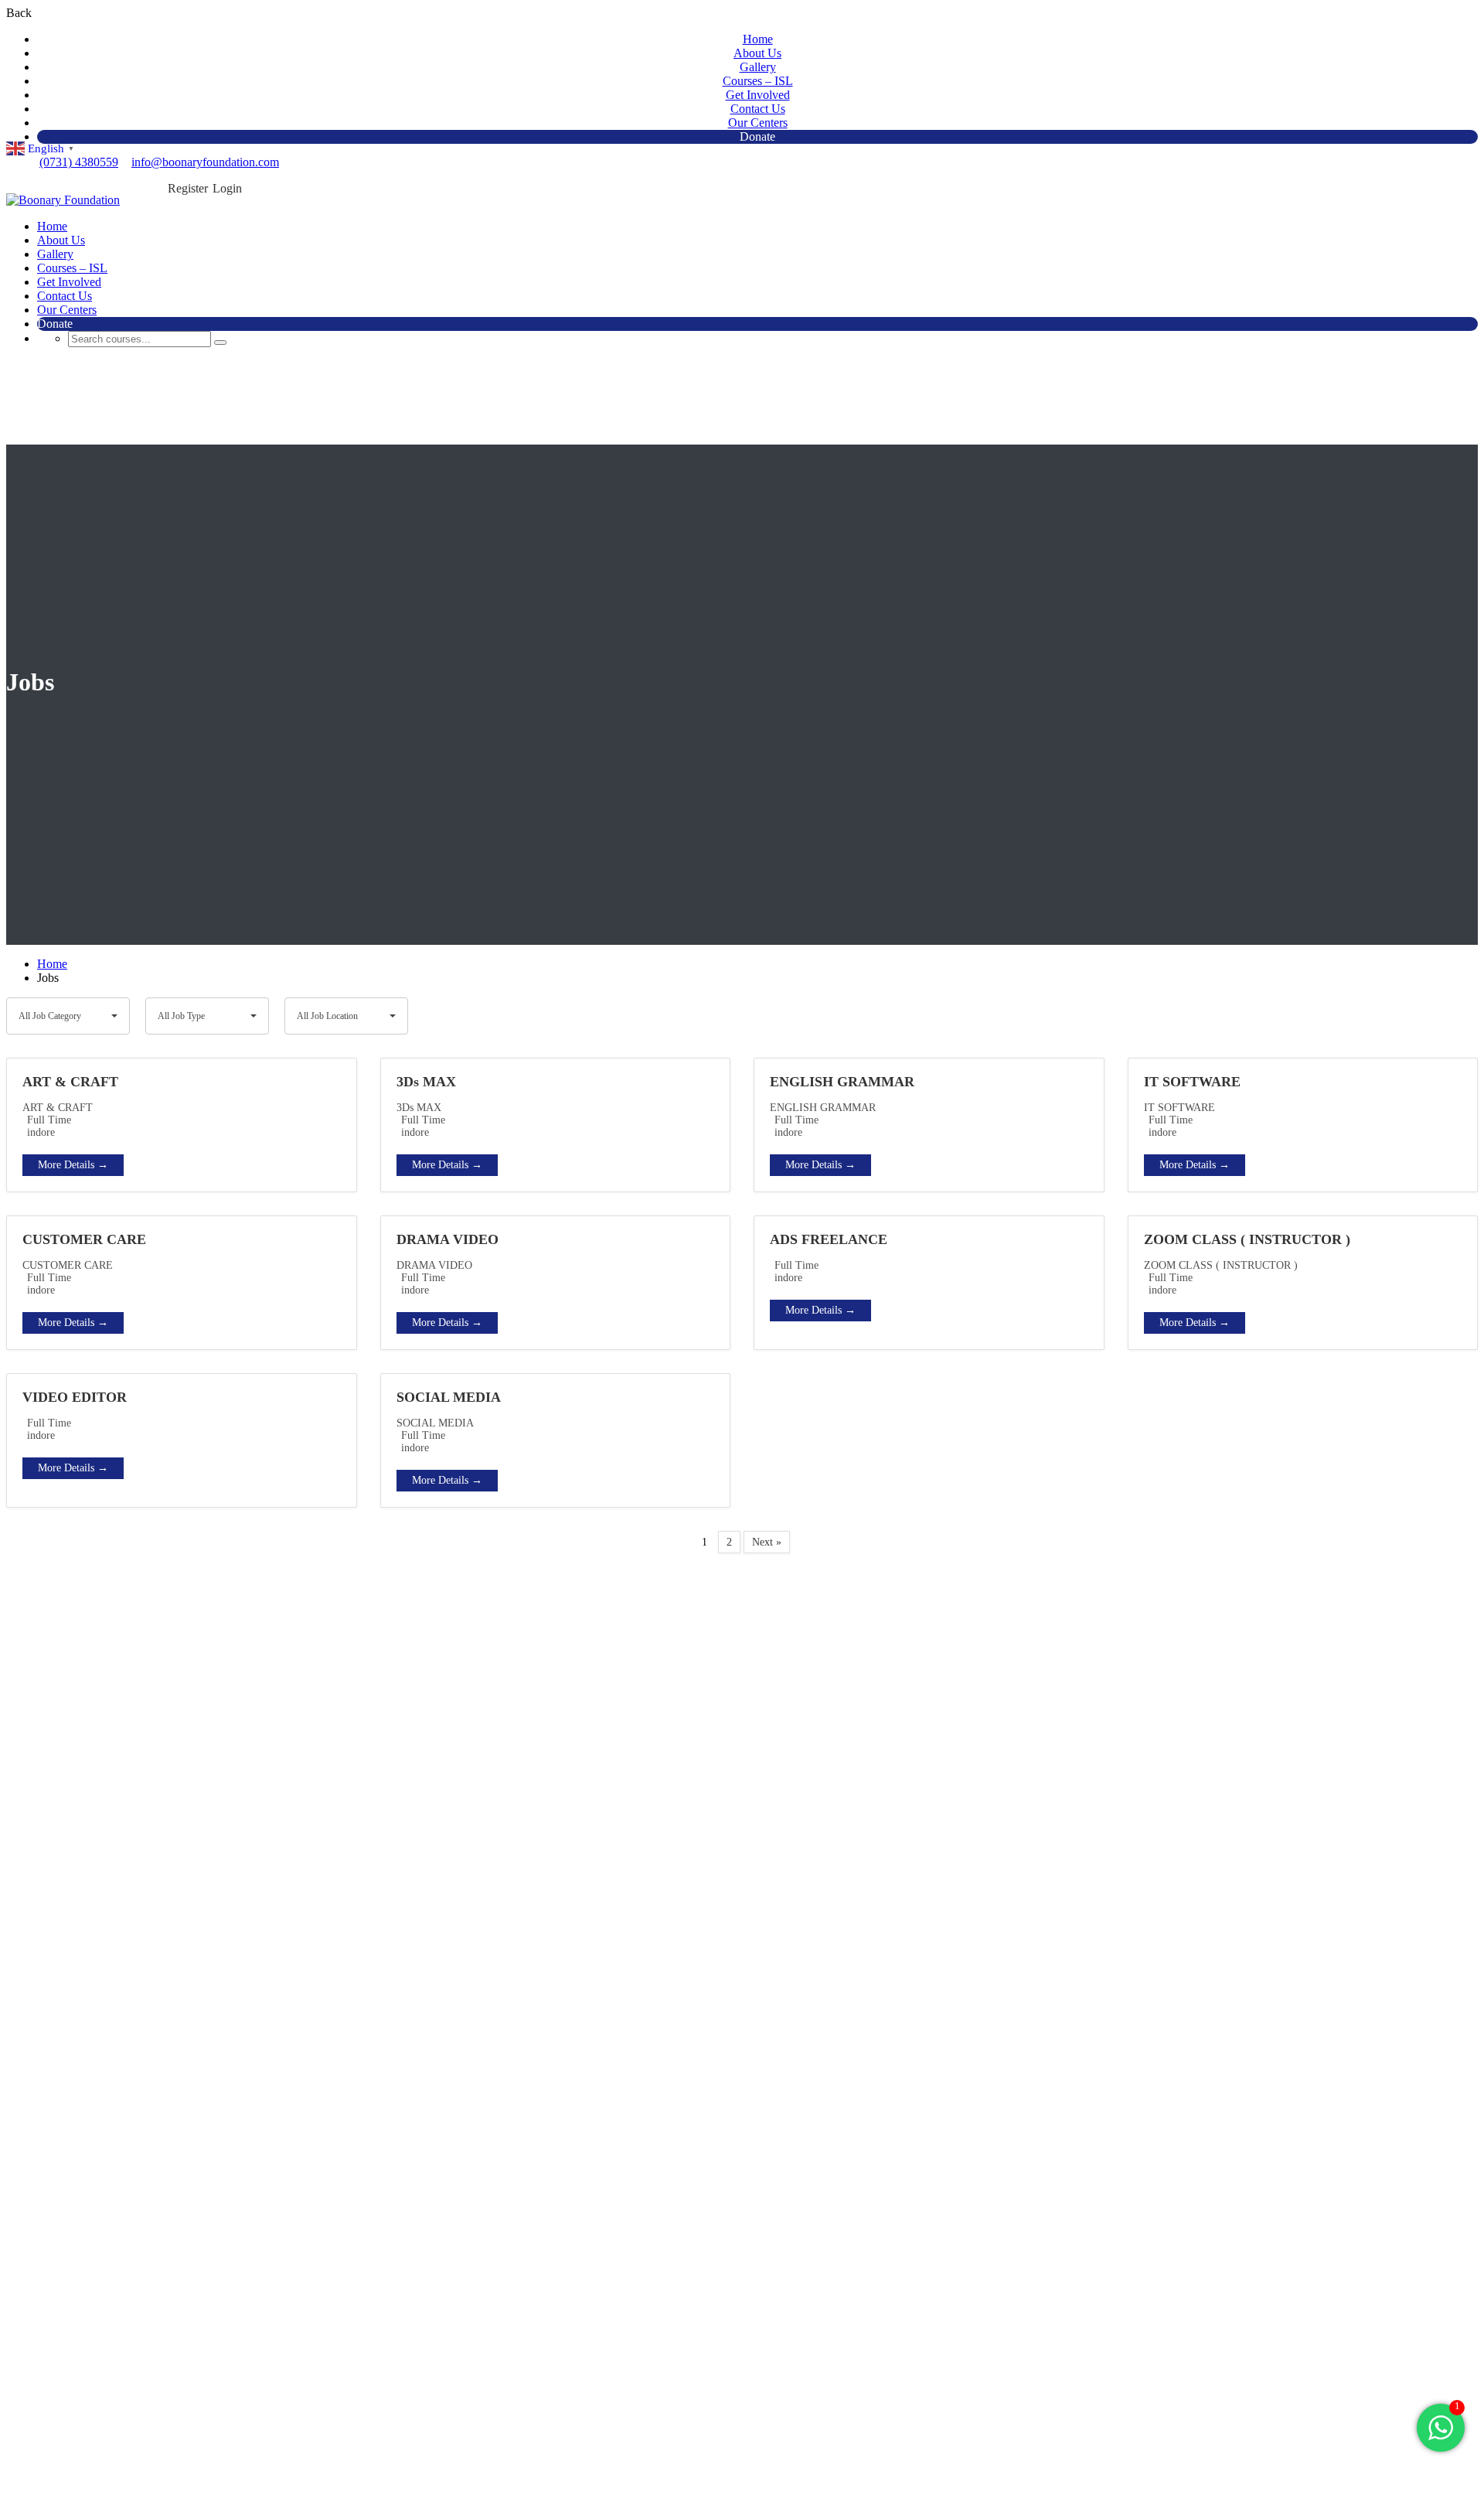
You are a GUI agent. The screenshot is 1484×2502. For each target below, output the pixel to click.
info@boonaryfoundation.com (205, 162)
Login (227, 188)
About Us (757, 53)
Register (188, 188)
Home (758, 39)
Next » (767, 1542)
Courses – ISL (758, 81)
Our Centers (758, 123)
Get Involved (758, 95)
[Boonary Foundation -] (63, 200)
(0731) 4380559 (79, 162)
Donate (757, 136)
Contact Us (758, 109)
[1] (1441, 2436)
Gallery (758, 67)
